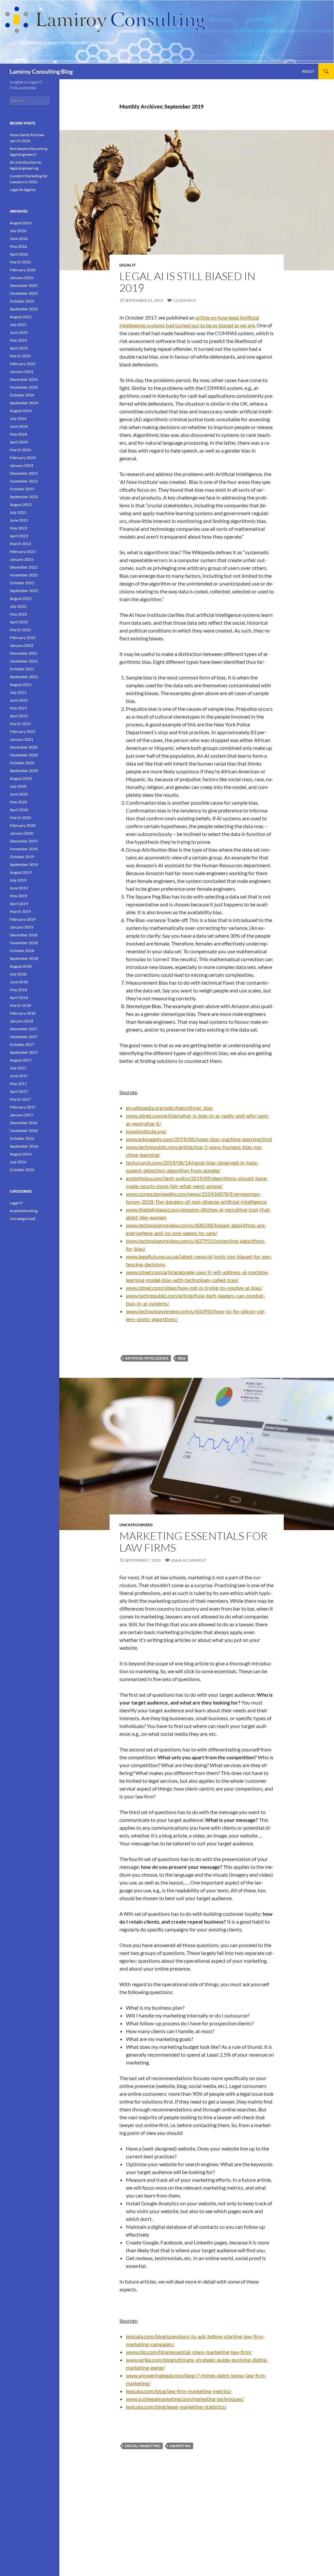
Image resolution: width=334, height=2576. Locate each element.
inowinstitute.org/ (146, 1131)
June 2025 (19, 332)
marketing (180, 2446)
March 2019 (20, 911)
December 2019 (24, 841)
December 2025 (24, 285)
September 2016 (24, 1146)
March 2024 (20, 450)
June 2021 (19, 700)
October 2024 (22, 395)
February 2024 (23, 458)
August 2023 (21, 505)
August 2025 (21, 317)
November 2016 (24, 1131)
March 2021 (20, 724)
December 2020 (24, 747)
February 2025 (23, 364)
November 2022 (24, 575)
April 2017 (19, 1091)
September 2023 (24, 497)
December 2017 (24, 1029)
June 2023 (19, 520)
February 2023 (23, 551)
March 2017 (20, 1099)
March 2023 (20, 544)
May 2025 (18, 340)
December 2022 (24, 567)
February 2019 (23, 919)
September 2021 (24, 677)
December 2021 (24, 653)
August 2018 (21, 966)
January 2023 (22, 559)
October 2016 (22, 1138)
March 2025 (20, 356)
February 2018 (23, 1013)
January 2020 (22, 833)
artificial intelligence (147, 1358)
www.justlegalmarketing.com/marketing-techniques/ (185, 2399)
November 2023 (24, 481)
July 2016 (18, 1162)
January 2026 (22, 278)
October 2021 (22, 669)
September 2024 (24, 403)
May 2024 (18, 434)
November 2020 (24, 755)
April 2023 (19, 536)
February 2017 (23, 1107)
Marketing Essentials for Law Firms (193, 1542)
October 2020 (22, 763)
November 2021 (24, 661)
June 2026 (19, 238)
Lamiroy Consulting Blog (41, 71)
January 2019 (22, 927)
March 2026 (20, 262)
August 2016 (21, 1154)
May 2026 (18, 246)
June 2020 (19, 794)
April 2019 (19, 904)
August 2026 (21, 223)
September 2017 (24, 1052)
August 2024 (21, 411)
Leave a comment (189, 1560)
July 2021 (18, 692)
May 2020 (18, 802)
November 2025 (24, 293)
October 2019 (22, 857)
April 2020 (19, 810)
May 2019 (18, 896)
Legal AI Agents (23, 190)
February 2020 (23, 825)
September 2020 (24, 771)
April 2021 (19, 716)
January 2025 (22, 372)
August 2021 (21, 685)
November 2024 (24, 387)
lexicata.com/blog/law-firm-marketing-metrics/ (179, 2391)
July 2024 (18, 418)
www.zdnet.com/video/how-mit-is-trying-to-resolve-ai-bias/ (194, 1288)
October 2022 (22, 583)
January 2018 (22, 1021)
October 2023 (22, 489)
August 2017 (21, 1060)
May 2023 (18, 528)
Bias (182, 1358)
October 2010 (22, 1170)
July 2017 (18, 1068)
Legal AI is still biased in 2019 (187, 282)
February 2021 (23, 731)
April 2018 (19, 998)
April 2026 (19, 254)
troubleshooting (24, 1211)
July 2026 (18, 231)
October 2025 (22, 301)
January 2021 (22, 739)
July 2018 (18, 974)
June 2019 (19, 888)
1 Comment (185, 300)
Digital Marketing (143, 2446)
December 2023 (24, 473)
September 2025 (24, 309)
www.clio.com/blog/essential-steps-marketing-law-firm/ (189, 2352)
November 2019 (24, 849)
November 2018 (24, 943)
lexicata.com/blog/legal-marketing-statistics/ (176, 2407)
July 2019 (18, 880)
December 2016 (24, 1123)
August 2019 (21, 872)
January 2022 (22, 645)
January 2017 (22, 1115)
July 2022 (18, 606)
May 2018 (18, 990)
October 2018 (22, 951)
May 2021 (18, 708)
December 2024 (24, 379)
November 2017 (24, 1037)
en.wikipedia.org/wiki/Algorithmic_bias (169, 1108)
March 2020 (20, 818)
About (308, 71)
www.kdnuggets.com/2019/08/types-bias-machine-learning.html (199, 1139)
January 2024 (22, 465)
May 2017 (18, 1084)
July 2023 (18, 512)
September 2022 (24, 591)
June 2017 (19, 1076)
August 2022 (21, 598)
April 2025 (19, 348)
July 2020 (18, 786)
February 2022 (23, 638)
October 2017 (22, 1044)
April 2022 (19, 622)
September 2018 (24, 958)
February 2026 (23, 270)
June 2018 (19, 982)
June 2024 (19, 426)
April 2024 (19, 442)
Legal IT (128, 265)
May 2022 (18, 614)
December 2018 (24, 935)
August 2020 (21, 778)
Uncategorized (136, 1525)
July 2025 (18, 325)
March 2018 (20, 1005)
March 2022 (20, 630)
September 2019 (24, 864)
